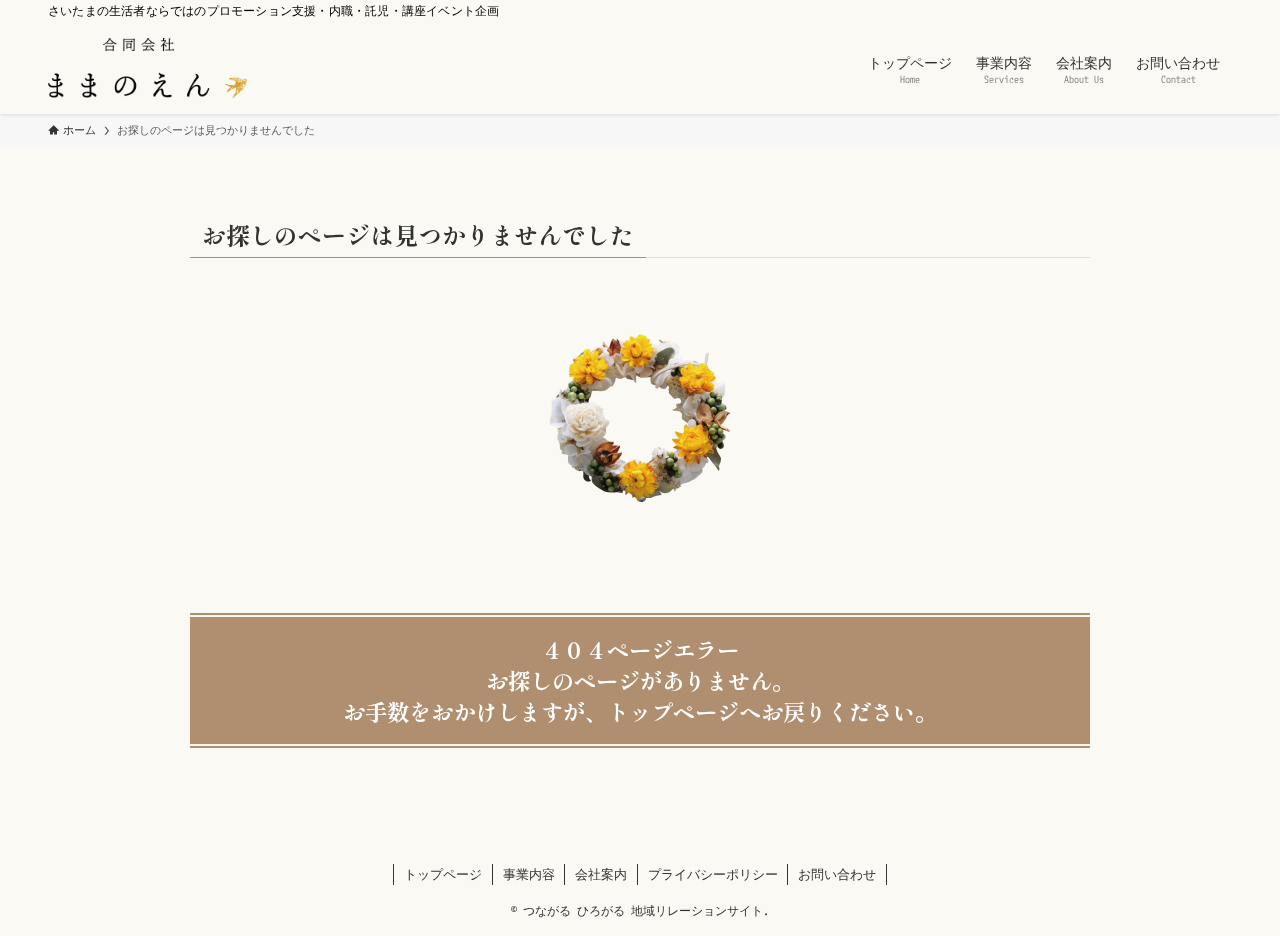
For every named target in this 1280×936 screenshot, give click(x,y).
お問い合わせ (837, 874)
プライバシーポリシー (713, 874)
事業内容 (529, 874)
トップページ (443, 874)
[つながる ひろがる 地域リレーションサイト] (147, 68)
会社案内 (601, 874)
